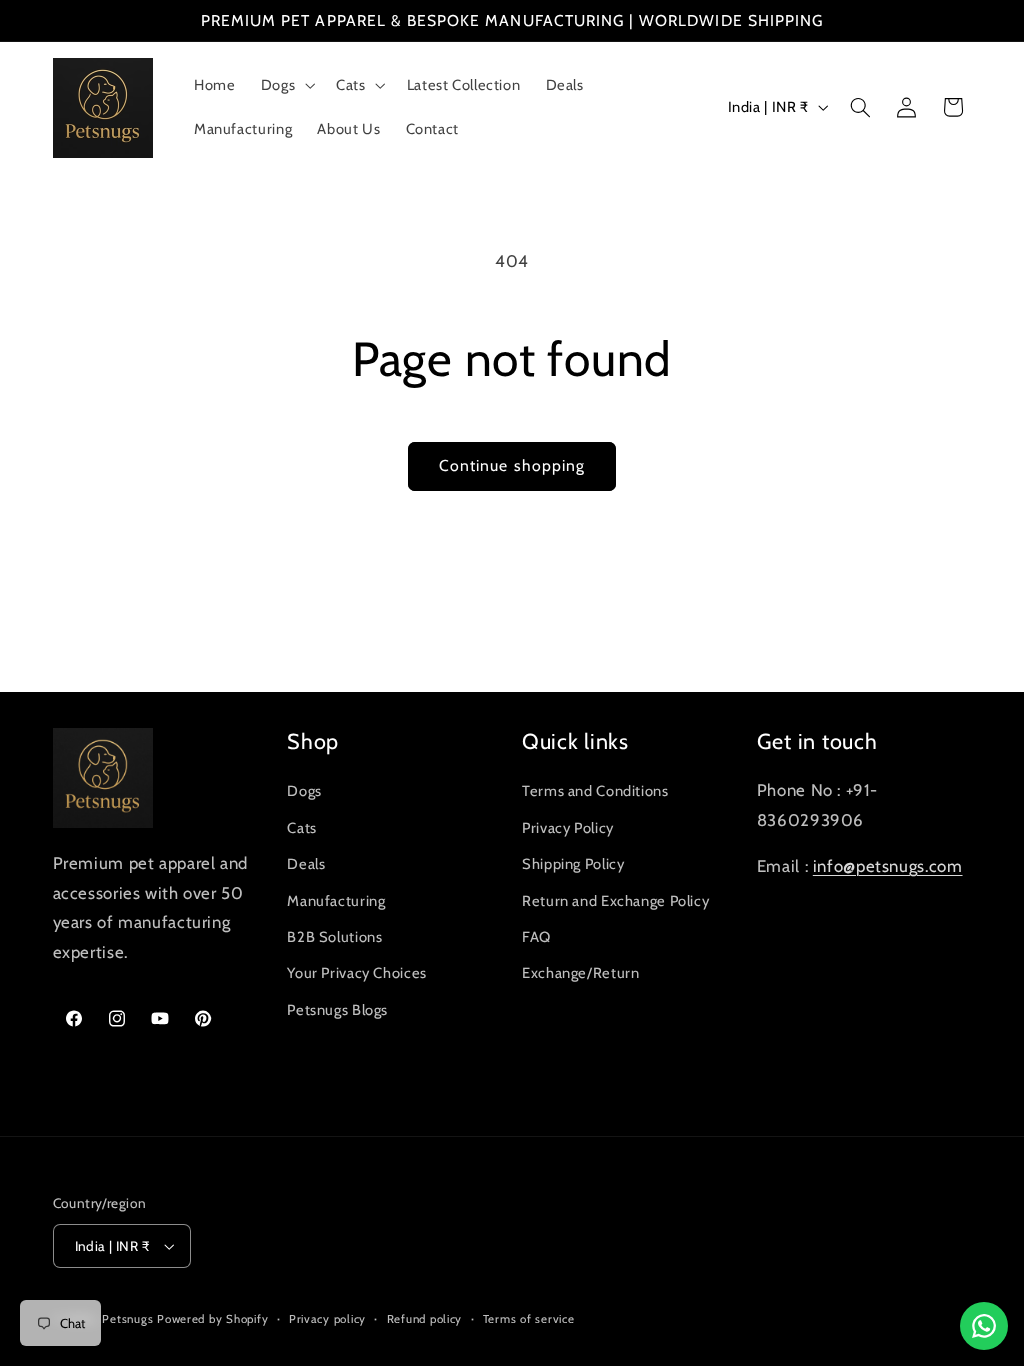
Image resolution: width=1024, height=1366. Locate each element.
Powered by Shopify (212, 1319)
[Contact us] (984, 1326)
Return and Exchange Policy (615, 901)
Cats (302, 828)
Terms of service (529, 1319)
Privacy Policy (568, 828)
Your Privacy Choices (357, 973)
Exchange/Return (580, 973)
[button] (285, 85)
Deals (306, 864)
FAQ (536, 937)
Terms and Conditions (595, 791)
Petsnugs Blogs (337, 1010)
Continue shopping (512, 465)
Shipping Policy (573, 864)
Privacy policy (327, 1319)
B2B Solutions (334, 937)
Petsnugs (127, 1319)
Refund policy (425, 1319)
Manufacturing (336, 901)
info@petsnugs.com (888, 866)
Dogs (304, 791)
